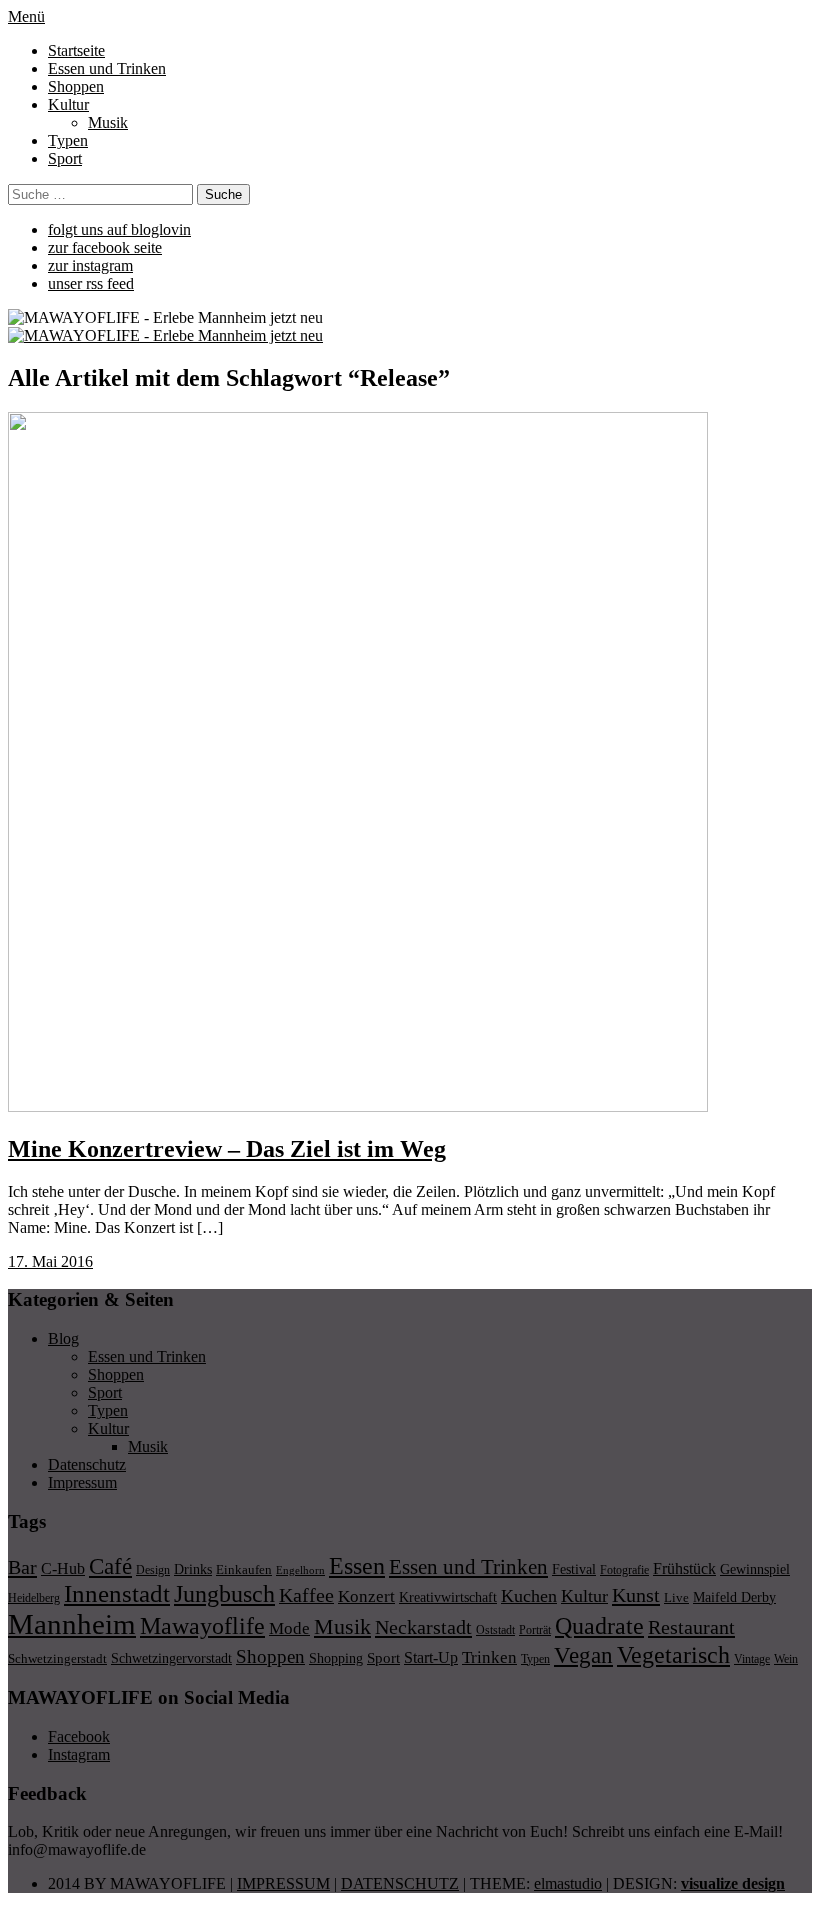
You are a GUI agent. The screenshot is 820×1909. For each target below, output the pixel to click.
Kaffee (306, 1595)
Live (676, 1597)
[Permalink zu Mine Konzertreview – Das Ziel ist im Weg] (358, 1106)
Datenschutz (87, 1464)
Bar (22, 1567)
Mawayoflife (202, 1626)
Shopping (336, 1658)
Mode (289, 1628)
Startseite (76, 50)
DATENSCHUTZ (400, 1883)
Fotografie (624, 1570)
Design (153, 1570)
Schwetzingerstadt (57, 1658)
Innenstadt (117, 1593)
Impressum (82, 1482)
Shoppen (76, 86)
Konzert (366, 1596)
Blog (63, 1338)
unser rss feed (91, 283)
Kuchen (529, 1596)
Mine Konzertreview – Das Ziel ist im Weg (227, 1149)
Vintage (752, 1659)
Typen (68, 140)
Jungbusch (224, 1593)
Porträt (535, 1630)
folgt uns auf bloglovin (119, 229)
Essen (357, 1565)
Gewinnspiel (755, 1569)
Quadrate (599, 1626)
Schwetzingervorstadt (171, 1658)
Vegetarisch (673, 1654)
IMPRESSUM (283, 1883)
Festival (574, 1569)
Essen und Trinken (107, 68)
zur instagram (90, 265)
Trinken (489, 1657)
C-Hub (63, 1568)
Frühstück (684, 1568)
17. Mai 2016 (50, 1261)
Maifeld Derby (734, 1597)
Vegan (583, 1655)
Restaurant (691, 1627)
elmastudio (568, 1883)
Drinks (193, 1569)
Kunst (636, 1595)
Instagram (79, 1754)
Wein (786, 1659)
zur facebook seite (105, 247)
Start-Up (431, 1657)
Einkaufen (244, 1569)
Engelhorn (300, 1570)
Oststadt (495, 1630)
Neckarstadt (423, 1627)
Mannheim (72, 1624)
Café (110, 1566)
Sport (65, 158)
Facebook (79, 1736)
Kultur (68, 104)
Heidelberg (34, 1598)
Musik (108, 122)
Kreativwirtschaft (448, 1597)
